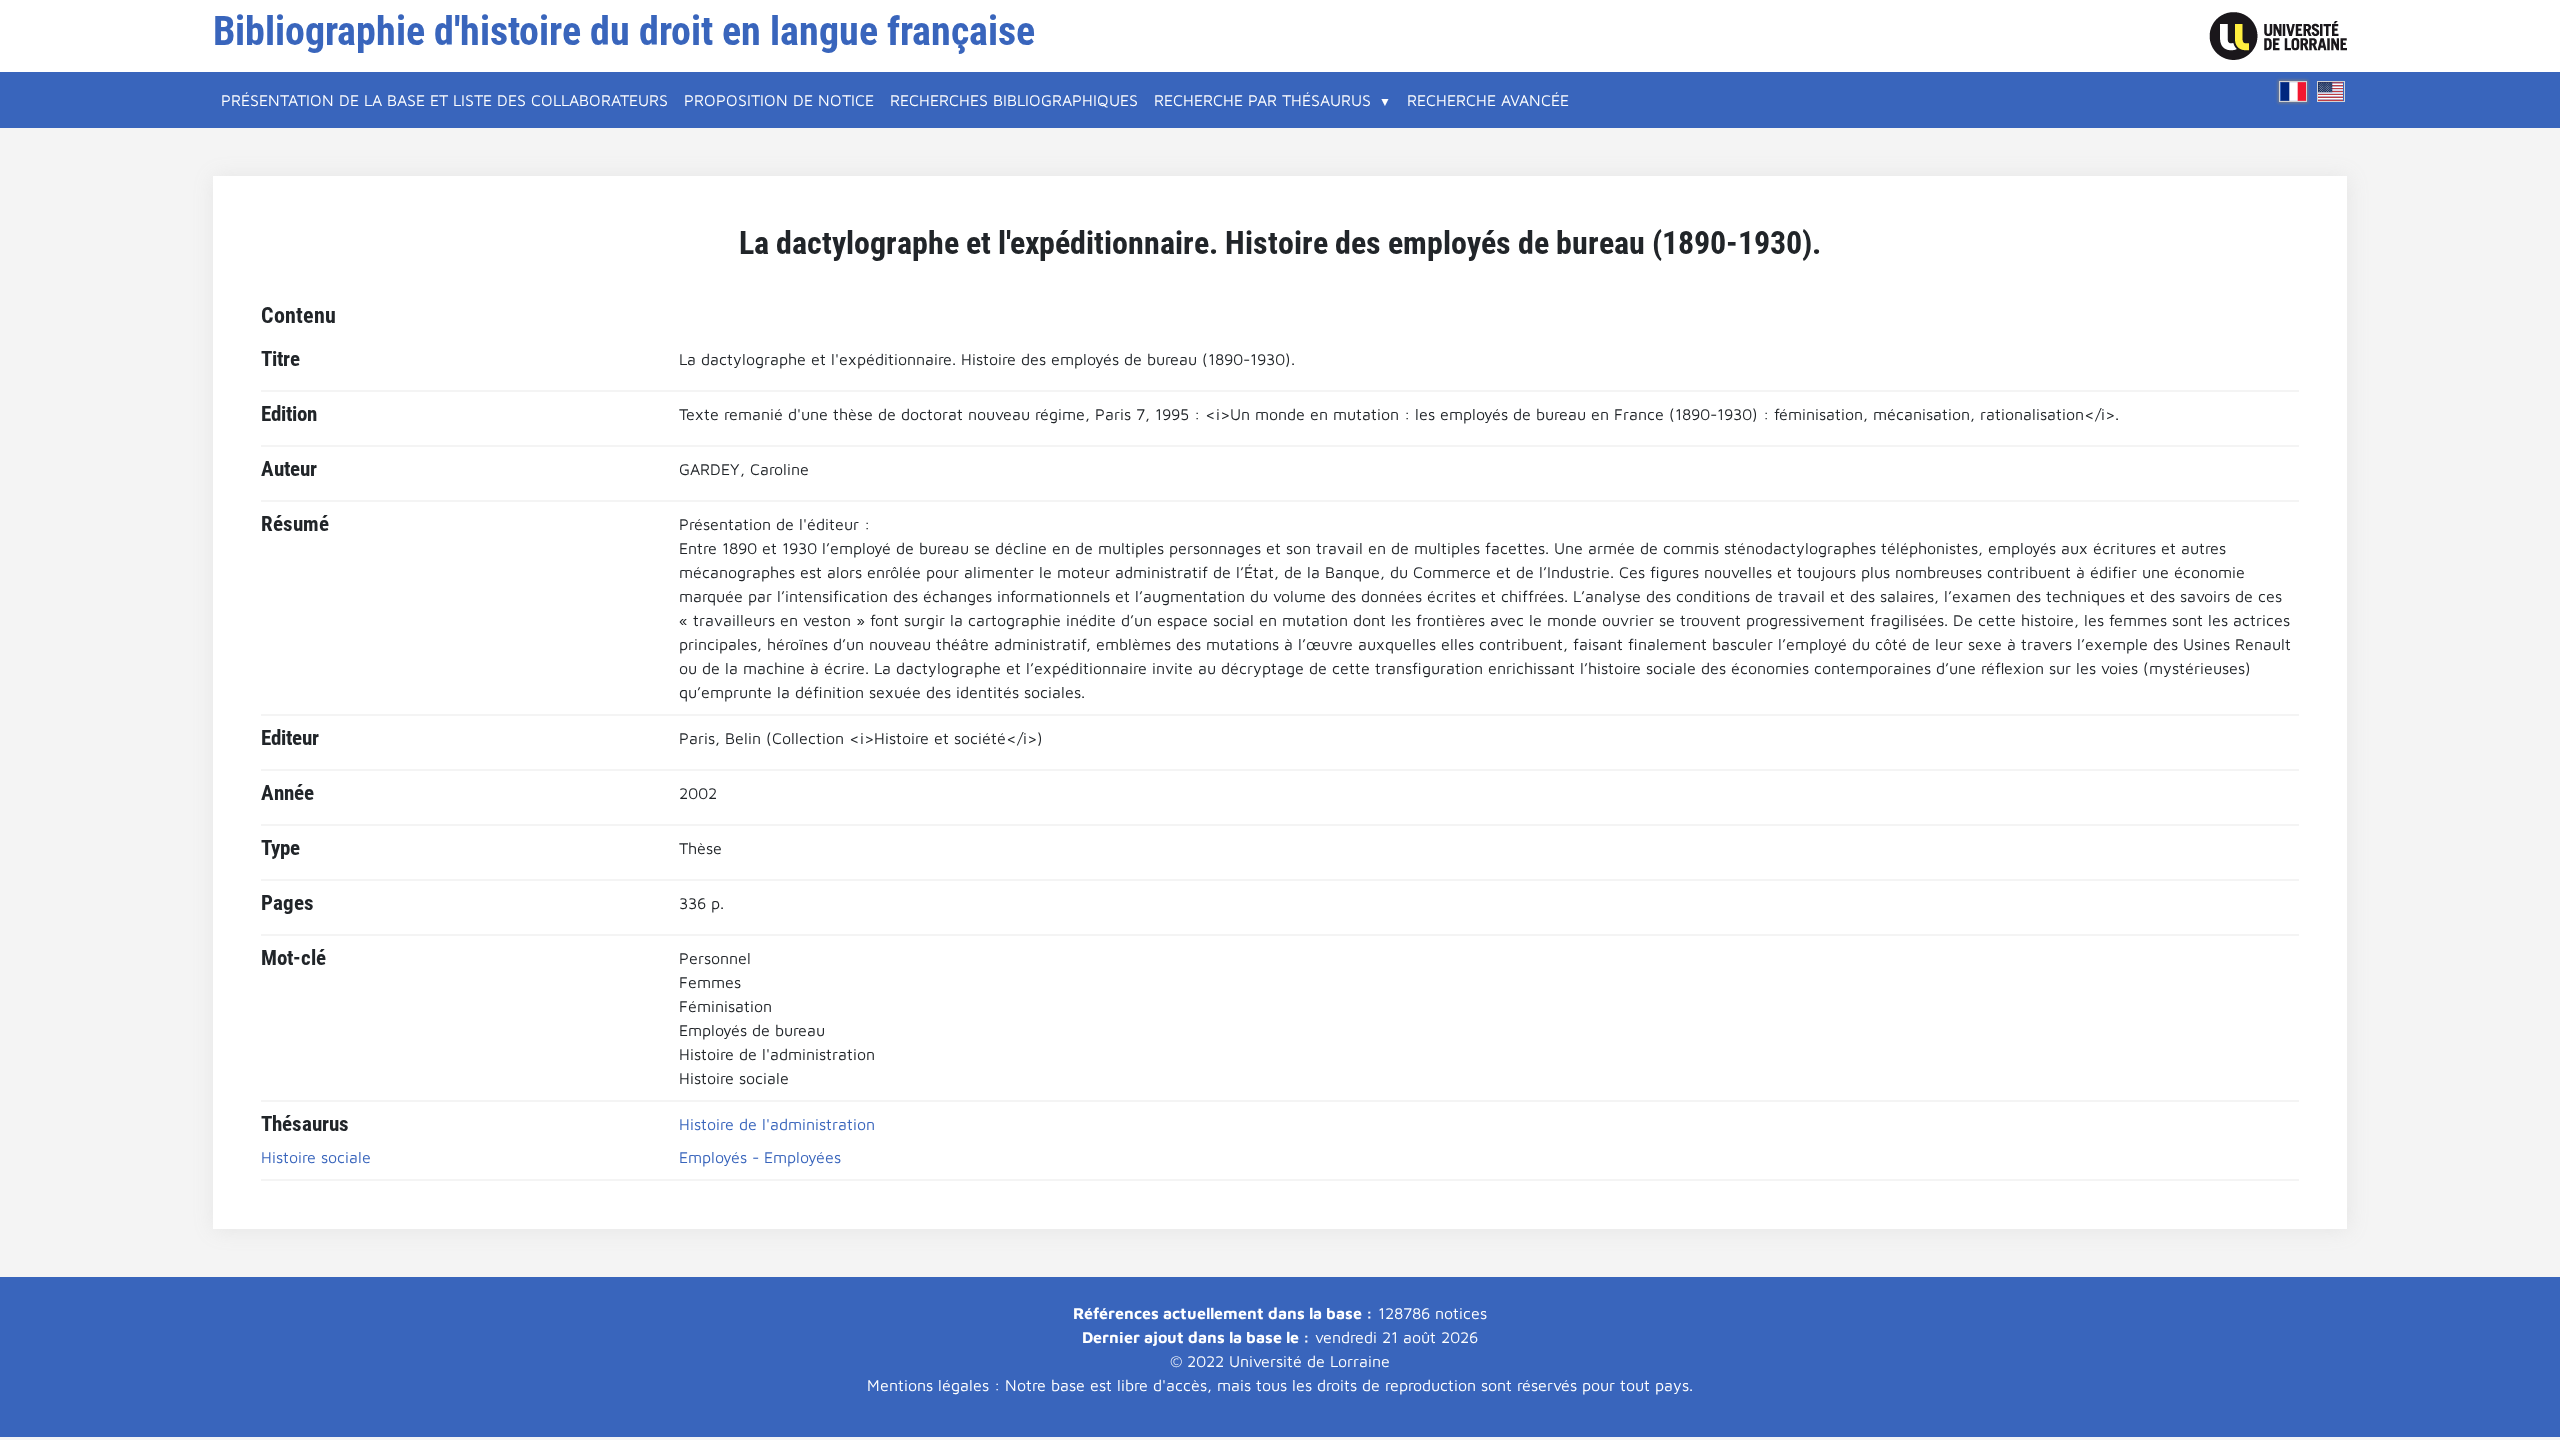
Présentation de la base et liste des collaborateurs (444, 100)
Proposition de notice (779, 100)
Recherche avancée (1488, 100)
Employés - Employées (760, 1157)
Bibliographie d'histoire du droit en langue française (624, 31)
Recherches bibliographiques (1014, 100)
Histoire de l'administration (777, 1124)
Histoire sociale (316, 1157)
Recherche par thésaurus (1262, 100)
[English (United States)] (2331, 91)
